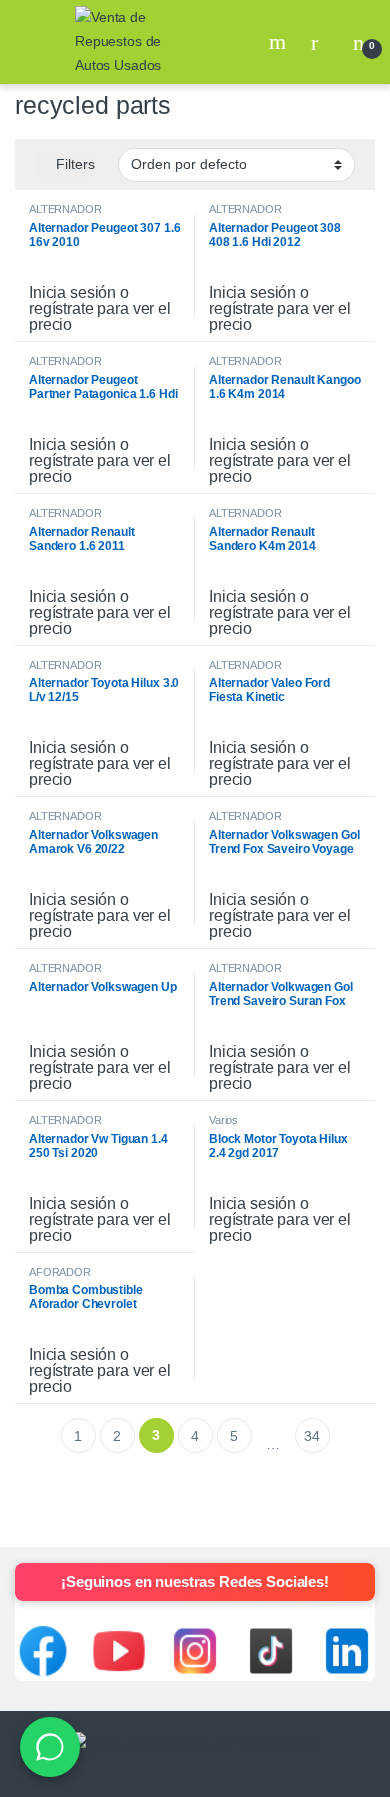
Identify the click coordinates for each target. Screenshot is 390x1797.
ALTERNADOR (65, 209)
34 (312, 1436)
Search (280, 42)
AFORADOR (60, 1272)
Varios (223, 1120)
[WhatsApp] (50, 1747)
